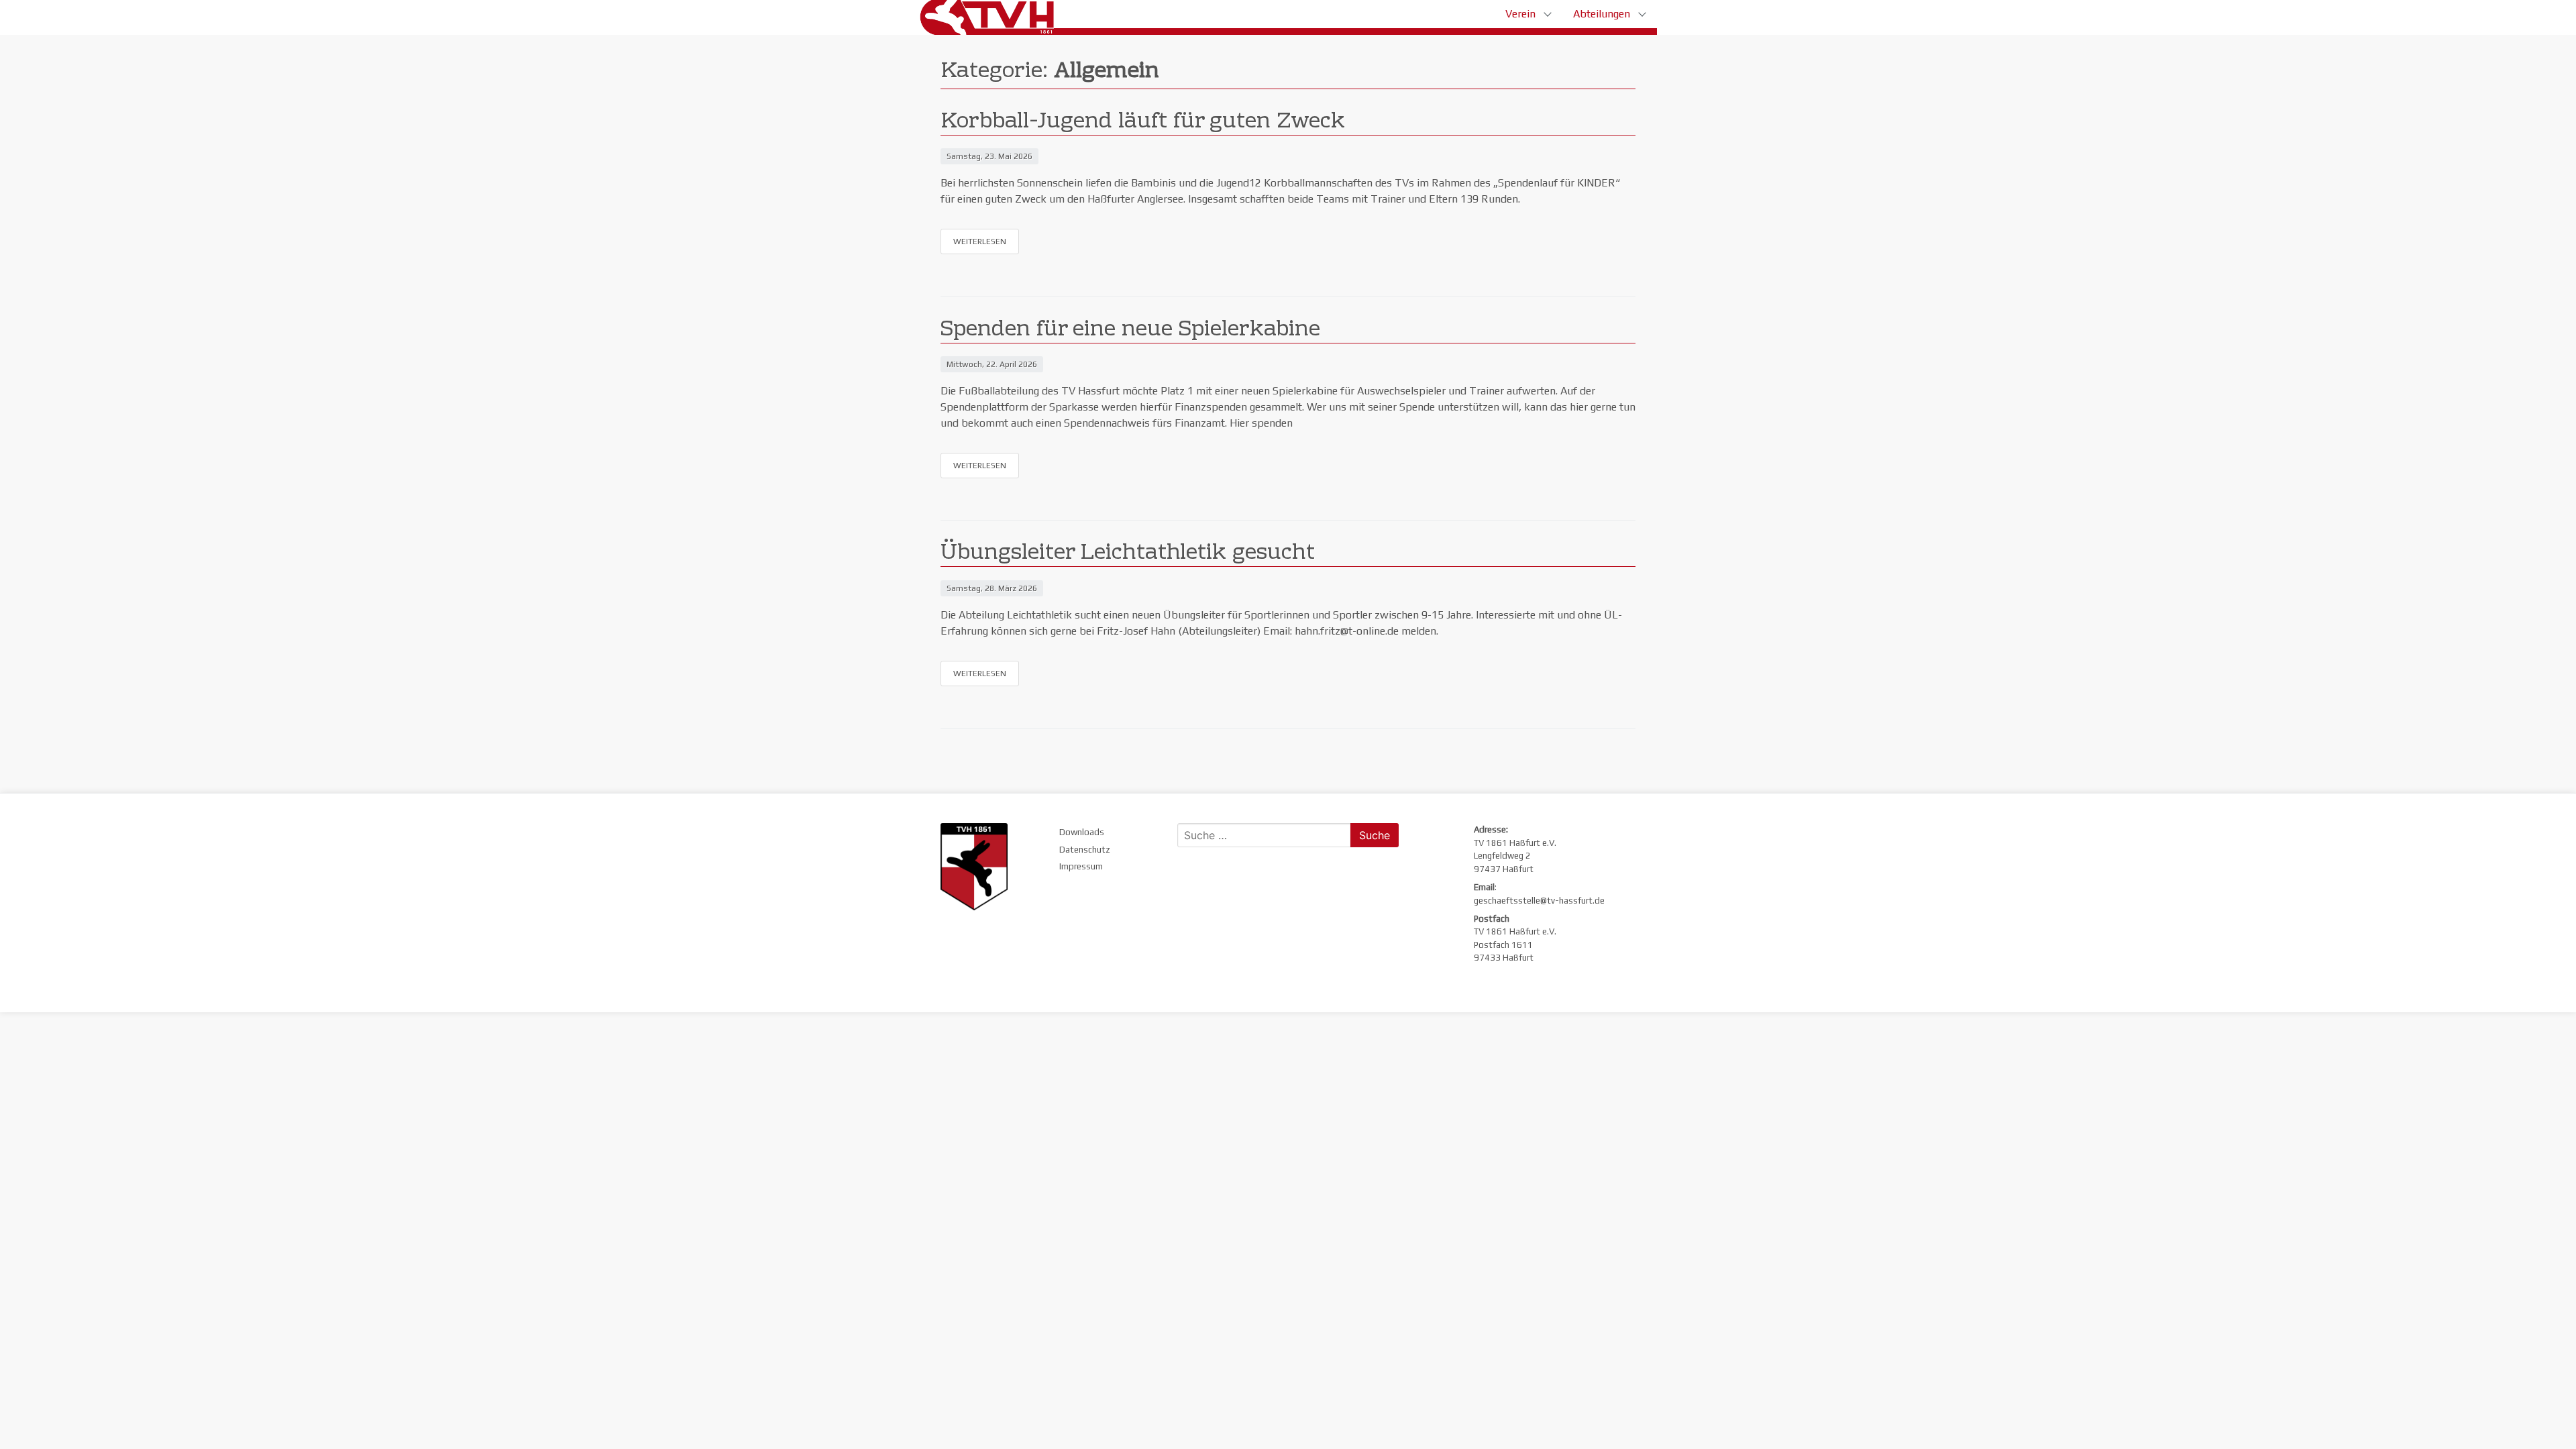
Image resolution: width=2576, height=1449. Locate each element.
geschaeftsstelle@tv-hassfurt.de (1539, 901)
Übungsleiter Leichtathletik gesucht (1128, 554)
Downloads (1082, 832)
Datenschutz (1085, 850)
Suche (1375, 835)
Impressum (1081, 866)
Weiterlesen (980, 241)
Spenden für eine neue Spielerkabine (1130, 330)
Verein (1520, 14)
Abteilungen (1602, 14)
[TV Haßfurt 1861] (992, 17)
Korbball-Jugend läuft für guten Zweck (1143, 122)
